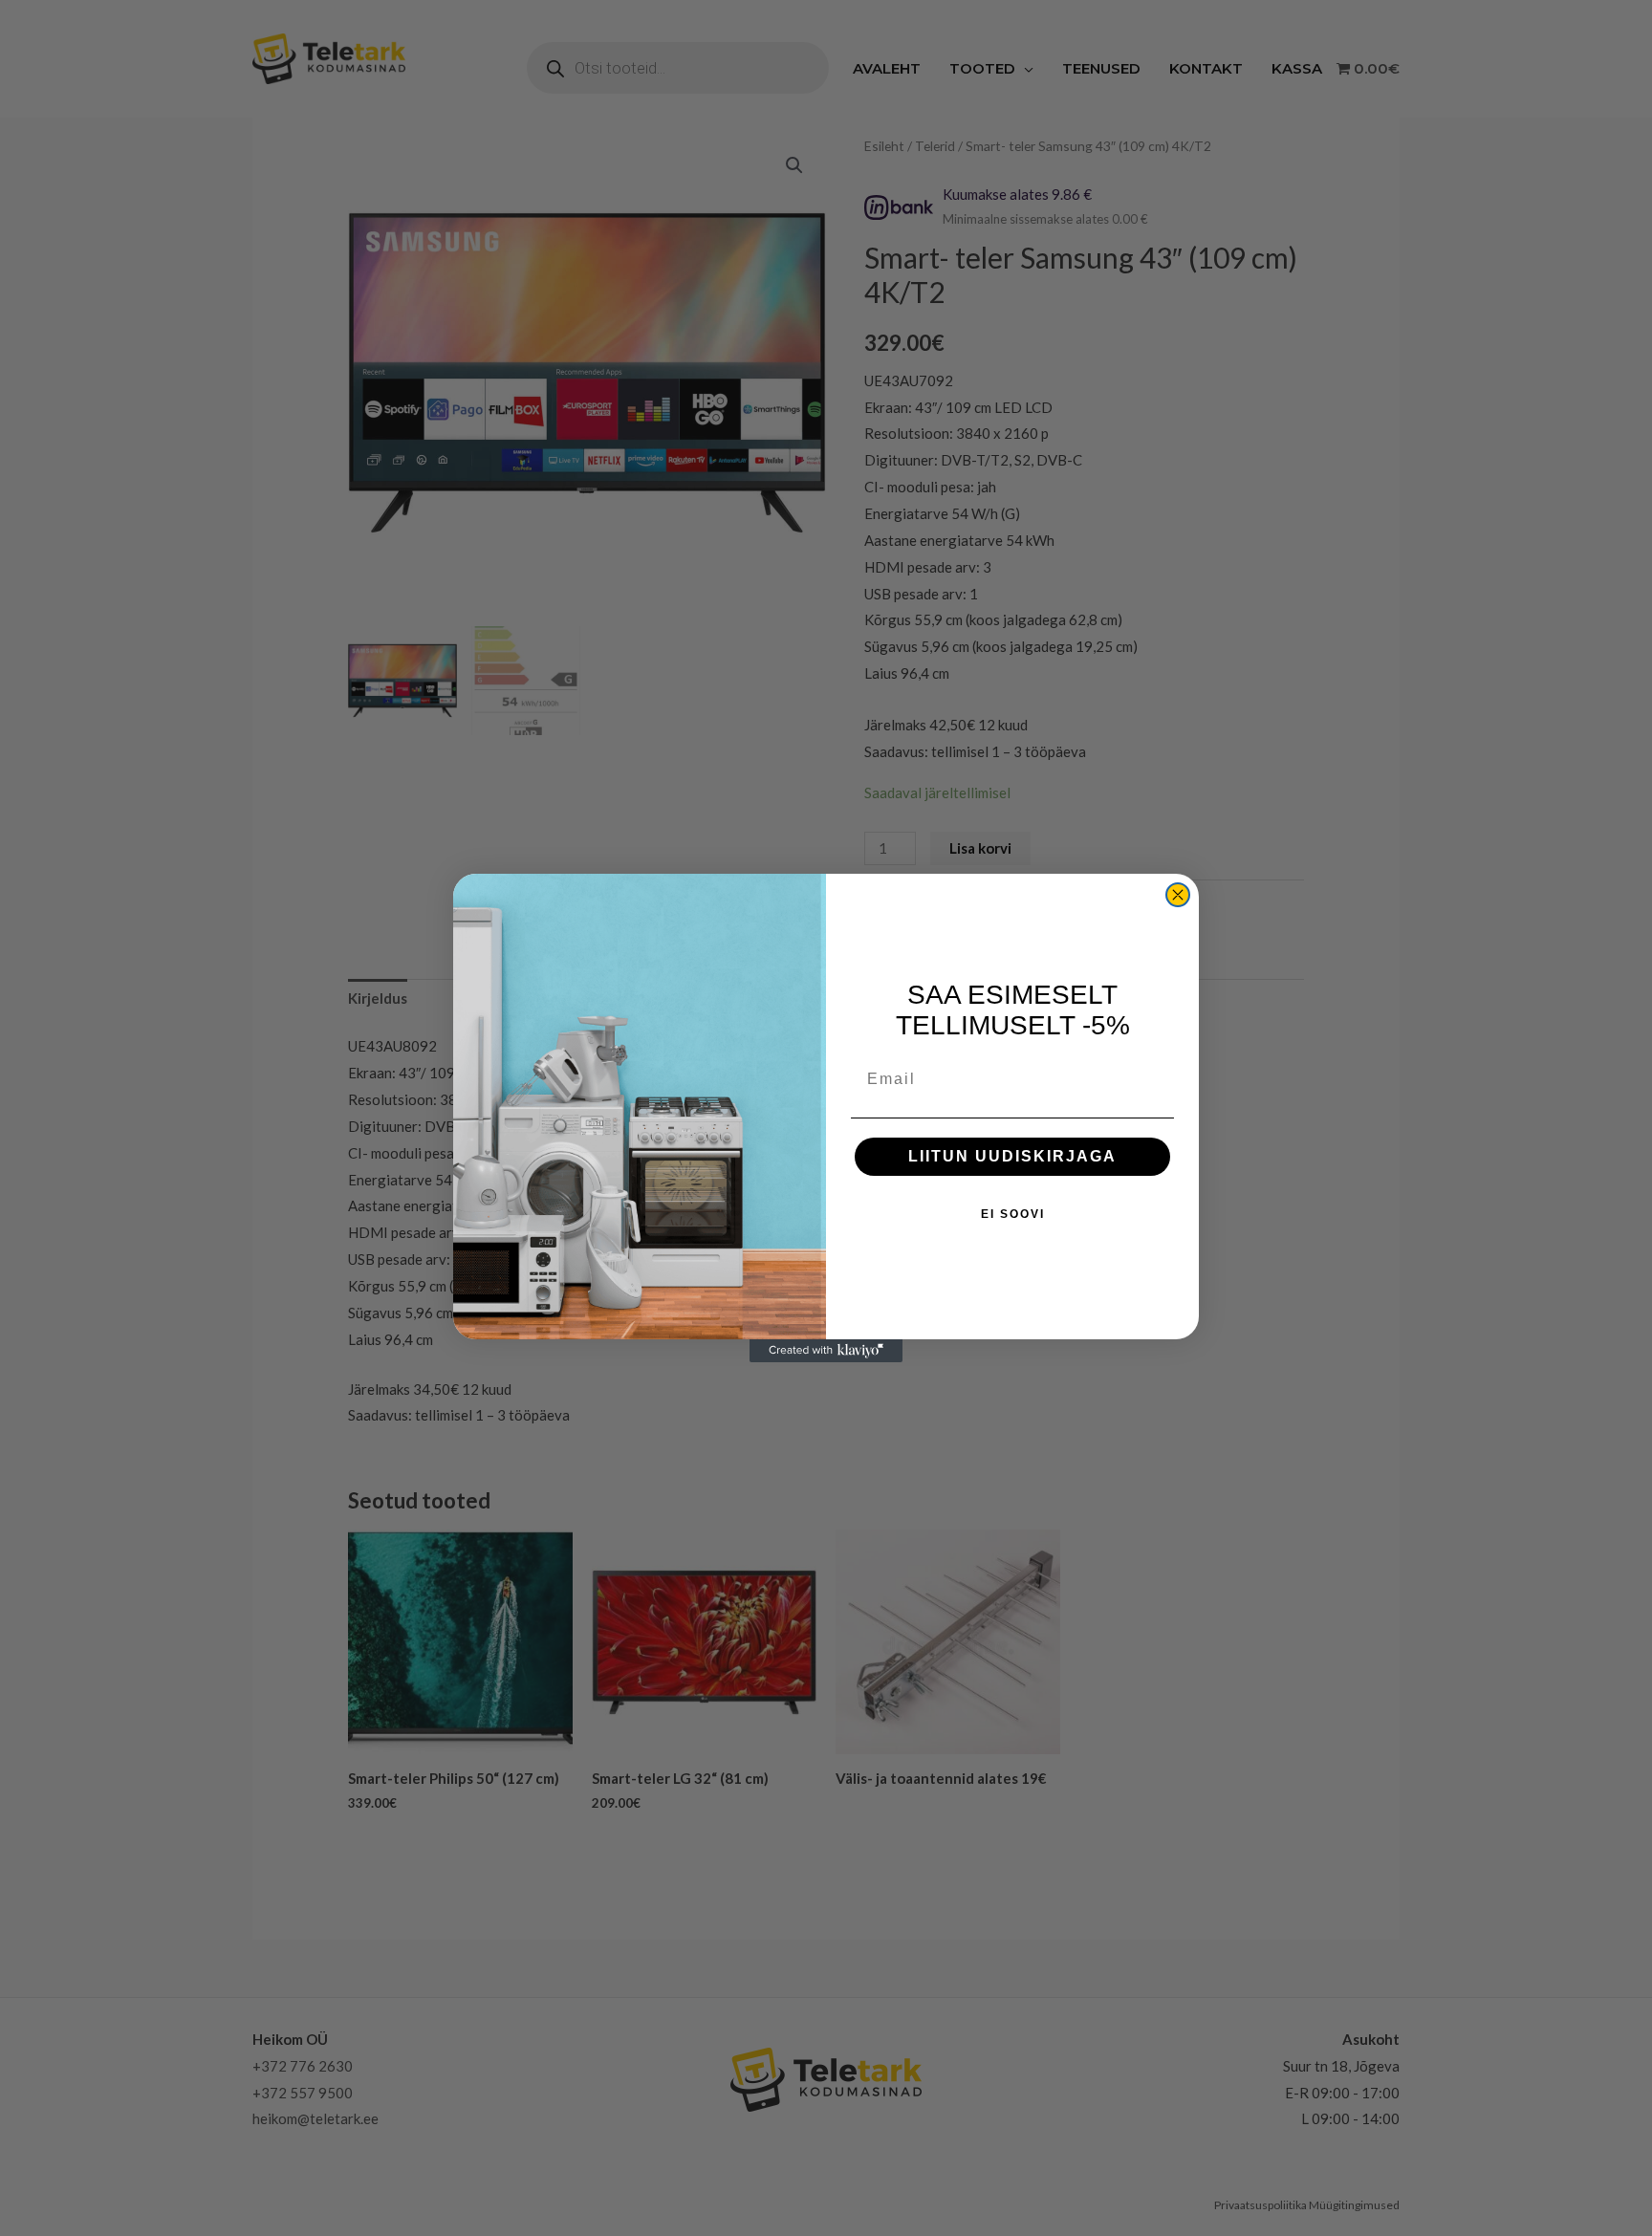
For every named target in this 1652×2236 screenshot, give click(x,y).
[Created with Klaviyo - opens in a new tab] (826, 1351)
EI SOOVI (1013, 1214)
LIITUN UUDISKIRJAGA (1012, 1156)
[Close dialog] (1178, 895)
